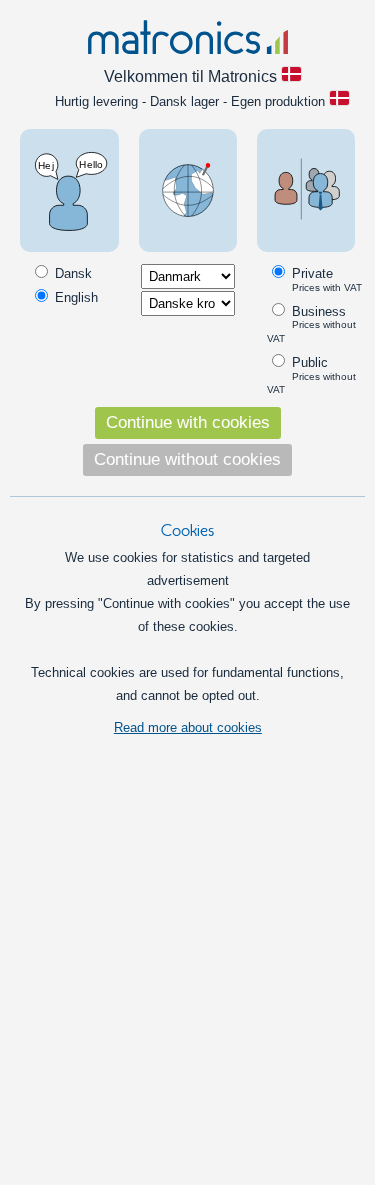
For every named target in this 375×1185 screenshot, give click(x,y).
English (74, 297)
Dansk (71, 273)
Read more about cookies (188, 727)
